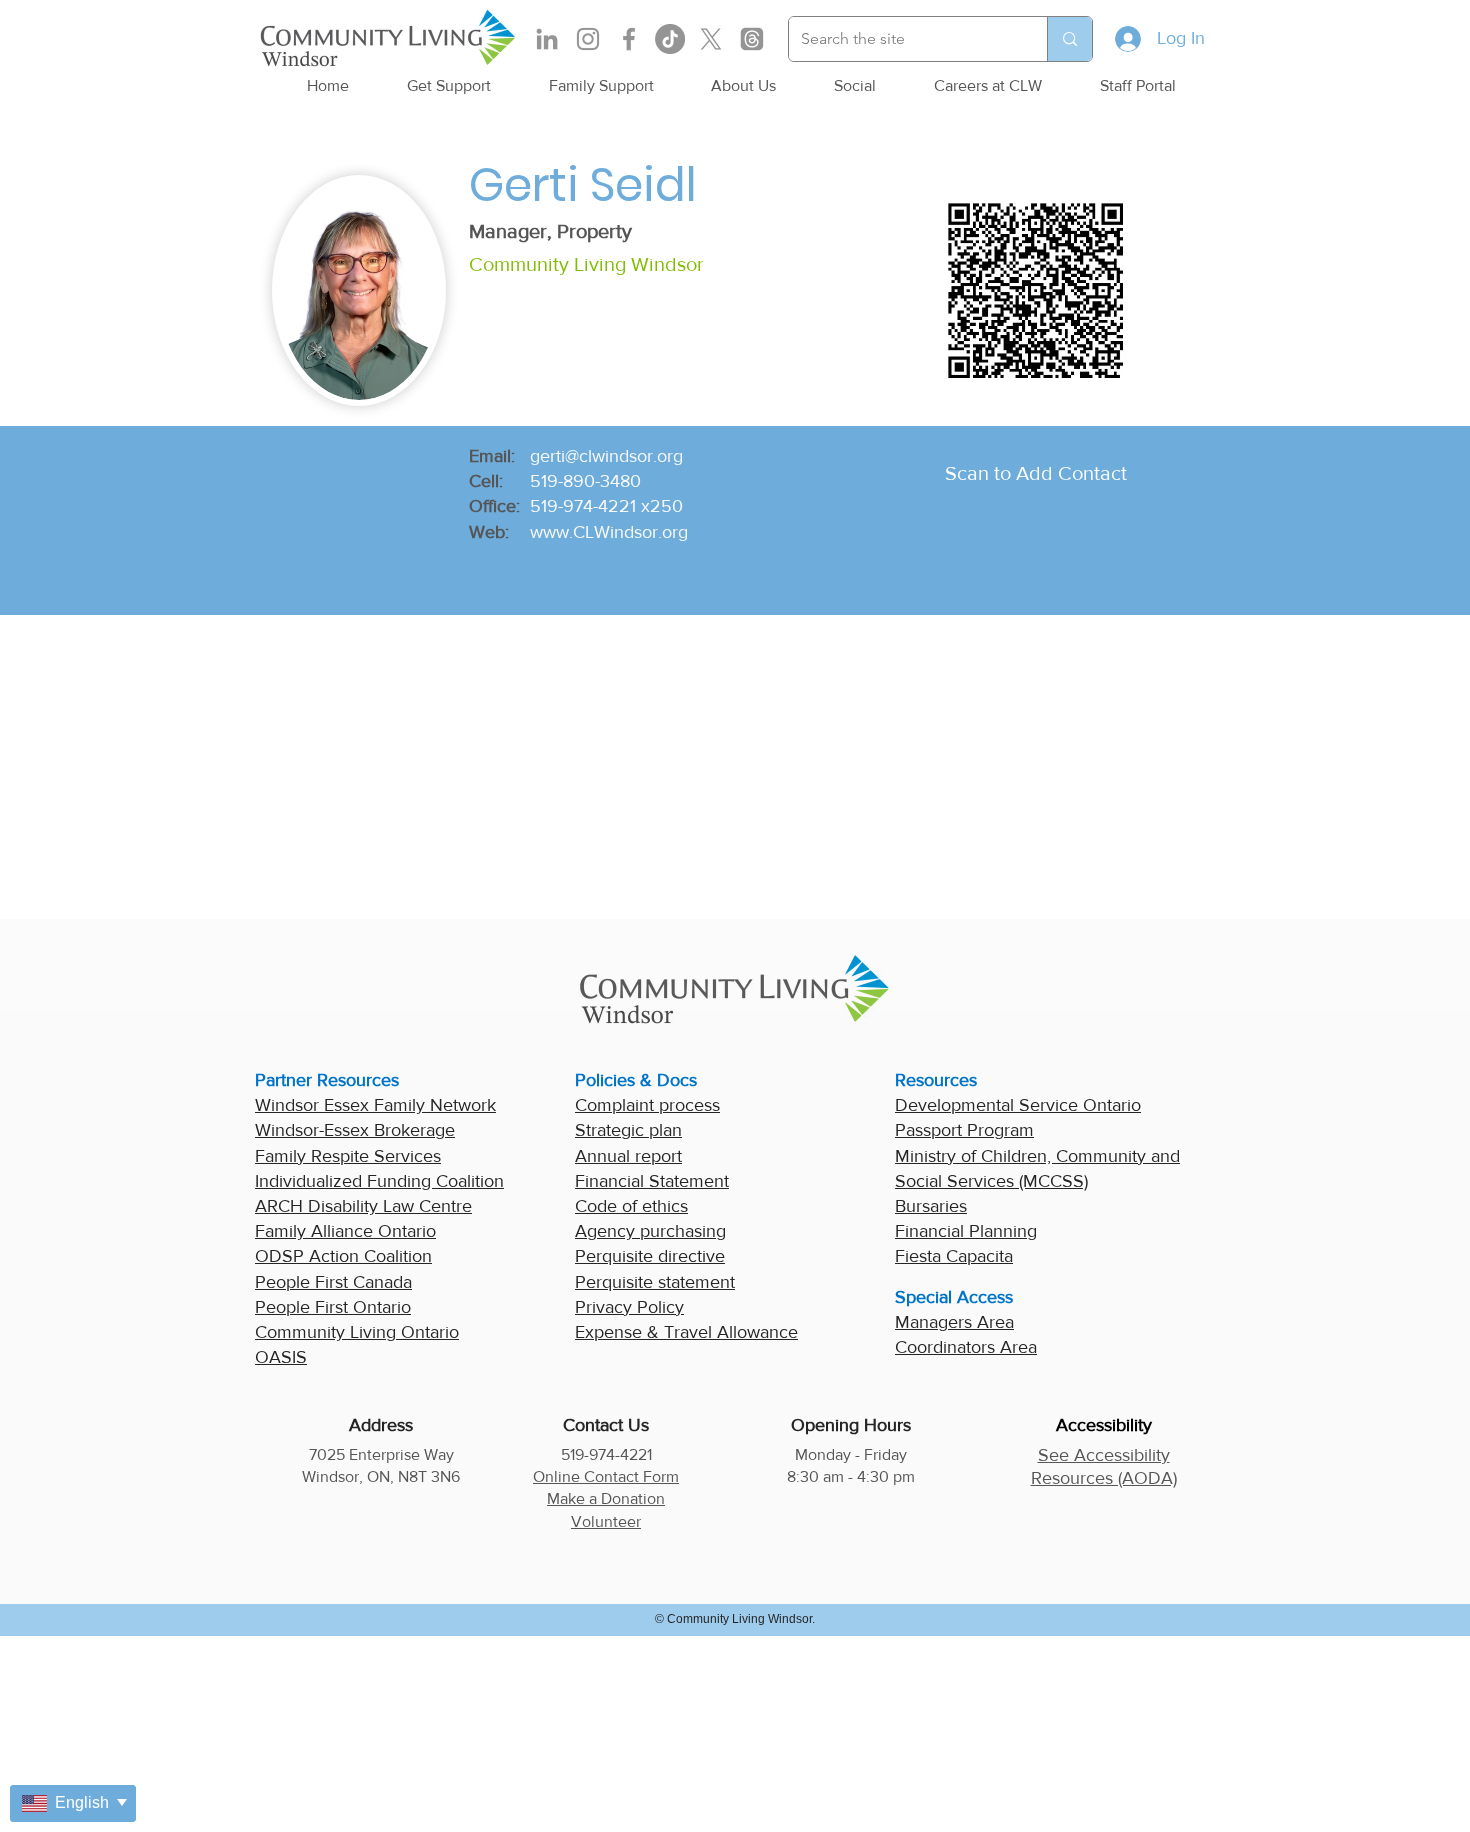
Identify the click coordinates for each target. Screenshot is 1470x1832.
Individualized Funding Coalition (379, 1181)
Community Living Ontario (357, 1332)
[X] (711, 39)
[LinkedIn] (547, 39)
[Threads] (752, 39)
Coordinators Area (966, 1347)
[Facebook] (629, 39)
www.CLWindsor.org (609, 532)
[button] (449, 85)
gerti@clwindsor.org (606, 456)
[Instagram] (588, 39)
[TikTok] (670, 39)
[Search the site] (1069, 39)
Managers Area (954, 1322)
